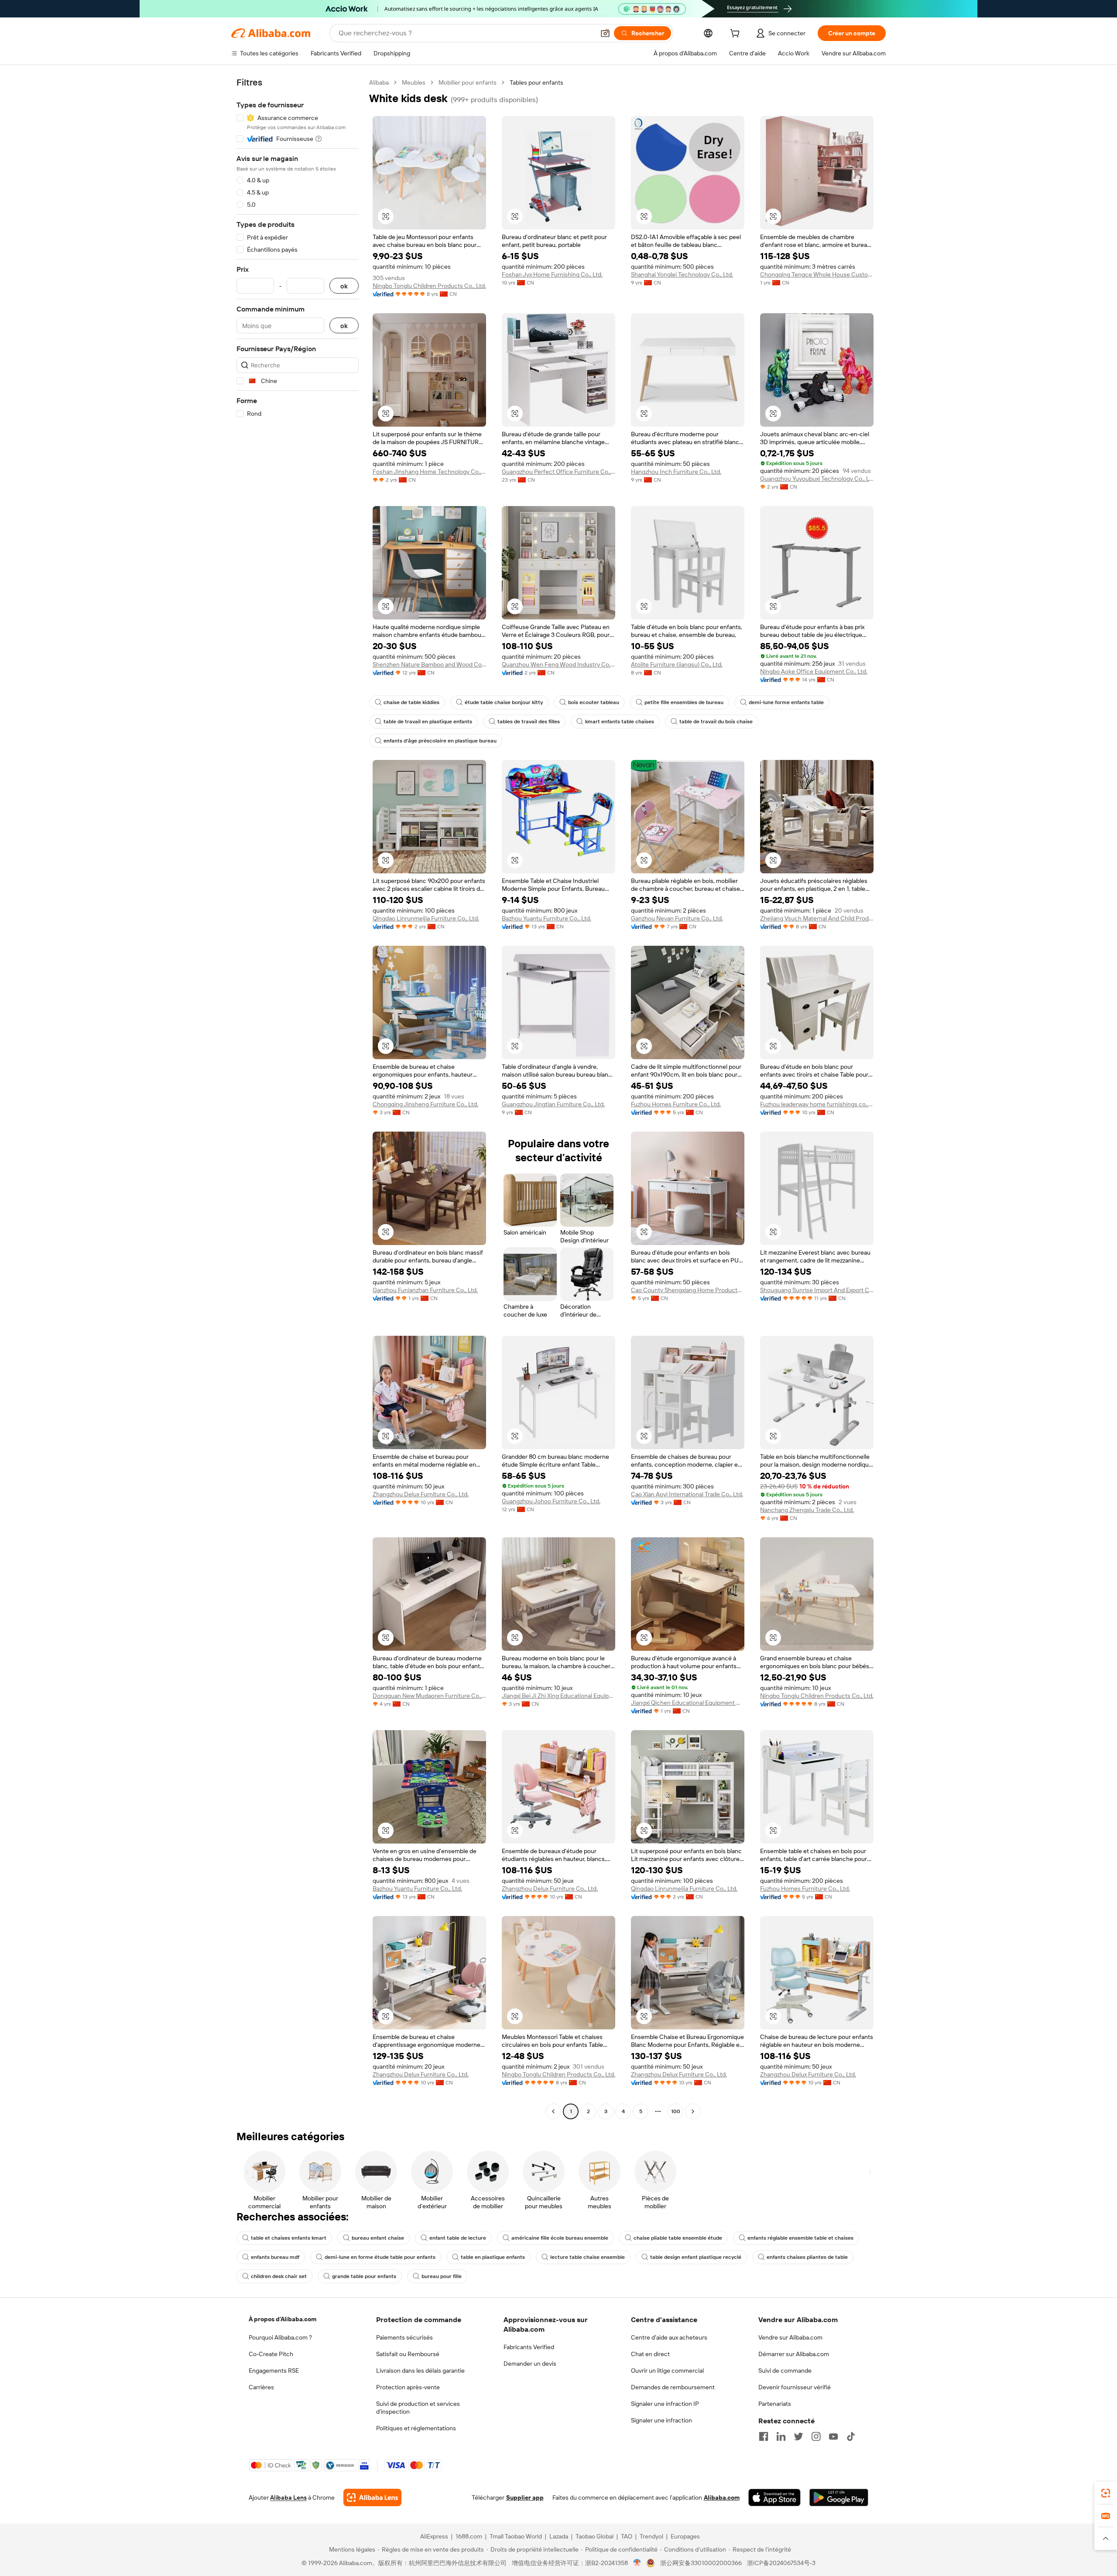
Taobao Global (594, 2536)
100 (676, 2111)
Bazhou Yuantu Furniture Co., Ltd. (547, 918)
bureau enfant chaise (378, 2238)
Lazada (559, 2536)
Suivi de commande (785, 2371)
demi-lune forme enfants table (786, 702)
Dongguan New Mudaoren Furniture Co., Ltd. (429, 1696)
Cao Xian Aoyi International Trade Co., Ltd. (687, 1494)
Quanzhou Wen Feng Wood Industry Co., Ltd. (558, 664)
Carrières (261, 2387)
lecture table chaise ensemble (588, 2257)
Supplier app (525, 2497)
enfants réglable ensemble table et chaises (800, 2238)
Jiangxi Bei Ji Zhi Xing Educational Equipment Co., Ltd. (558, 1696)
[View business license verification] (637, 2563)
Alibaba (379, 82)
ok (344, 286)
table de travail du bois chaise (716, 722)
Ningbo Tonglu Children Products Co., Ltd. (429, 286)
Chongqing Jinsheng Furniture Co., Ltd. (425, 1104)
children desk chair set (279, 2276)
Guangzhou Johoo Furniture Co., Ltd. (551, 1501)
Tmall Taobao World (516, 2536)
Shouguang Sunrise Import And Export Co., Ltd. (817, 1290)
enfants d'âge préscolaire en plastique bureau (440, 741)
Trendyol (651, 2536)
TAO (627, 2536)
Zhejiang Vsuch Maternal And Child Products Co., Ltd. (817, 918)
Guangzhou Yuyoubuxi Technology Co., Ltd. (817, 479)
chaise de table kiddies (411, 702)
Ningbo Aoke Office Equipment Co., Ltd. (814, 671)
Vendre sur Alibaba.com (790, 2337)
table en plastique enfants (493, 2257)
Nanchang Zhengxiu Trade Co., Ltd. (807, 1510)
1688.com (469, 2536)
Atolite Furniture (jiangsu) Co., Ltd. (677, 664)
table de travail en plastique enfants (428, 722)
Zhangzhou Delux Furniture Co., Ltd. (421, 1494)
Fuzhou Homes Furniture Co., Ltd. (676, 1104)
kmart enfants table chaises (620, 722)
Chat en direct (650, 2354)
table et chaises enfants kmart (289, 2238)
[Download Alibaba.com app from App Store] (774, 2497)
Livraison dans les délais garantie (420, 2371)
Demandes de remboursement (673, 2387)
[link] (1106, 2493)
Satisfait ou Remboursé (408, 2354)
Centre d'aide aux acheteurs (669, 2337)
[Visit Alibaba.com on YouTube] (833, 2436)
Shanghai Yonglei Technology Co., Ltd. (682, 274)
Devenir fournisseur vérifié (795, 2387)
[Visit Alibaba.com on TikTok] (851, 2436)
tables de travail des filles (529, 722)
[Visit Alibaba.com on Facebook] (764, 2436)
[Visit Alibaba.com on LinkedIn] (781, 2436)
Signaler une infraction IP (665, 2404)
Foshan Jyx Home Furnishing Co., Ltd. (552, 274)
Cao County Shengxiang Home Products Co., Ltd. (688, 1290)
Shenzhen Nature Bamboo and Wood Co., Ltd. (429, 664)
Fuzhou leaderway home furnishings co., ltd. (817, 1104)
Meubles (414, 82)
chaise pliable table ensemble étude (678, 2238)
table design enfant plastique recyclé (696, 2257)
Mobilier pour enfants (468, 82)
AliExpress (434, 2536)
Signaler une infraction (661, 2420)
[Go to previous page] (553, 2111)
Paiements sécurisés (404, 2337)
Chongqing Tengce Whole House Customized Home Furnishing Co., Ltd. (817, 274)
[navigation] (298, 1098)
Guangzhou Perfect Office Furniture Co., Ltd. (558, 472)
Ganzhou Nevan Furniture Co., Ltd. (677, 918)
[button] (605, 33)
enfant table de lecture (458, 2238)
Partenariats (775, 2404)
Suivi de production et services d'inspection (418, 2408)
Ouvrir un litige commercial (667, 2371)
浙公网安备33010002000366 (701, 2563)
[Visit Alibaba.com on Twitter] (798, 2436)
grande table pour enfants (364, 2276)
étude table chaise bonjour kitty (504, 702)
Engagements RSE (274, 2371)
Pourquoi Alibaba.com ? (280, 2337)
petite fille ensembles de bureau (684, 702)
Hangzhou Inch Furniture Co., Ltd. (676, 472)
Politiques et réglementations (416, 2428)
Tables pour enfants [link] (536, 82)
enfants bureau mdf (275, 2257)
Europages (685, 2536)
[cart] (737, 34)
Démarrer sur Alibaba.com (794, 2354)
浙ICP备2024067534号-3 (781, 2563)
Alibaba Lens (288, 2497)
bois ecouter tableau (594, 702)
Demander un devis (530, 2364)
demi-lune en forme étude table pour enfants (380, 2257)
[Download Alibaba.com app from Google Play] (839, 2497)
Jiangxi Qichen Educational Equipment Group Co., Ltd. (688, 1703)
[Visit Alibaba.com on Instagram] (816, 2436)
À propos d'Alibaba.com (283, 2319)
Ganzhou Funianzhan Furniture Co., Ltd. (425, 1290)
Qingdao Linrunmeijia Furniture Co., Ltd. (426, 918)
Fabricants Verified (529, 2347)
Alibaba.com (722, 2497)
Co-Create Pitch (271, 2354)
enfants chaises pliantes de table (807, 2257)
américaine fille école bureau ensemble (560, 2238)
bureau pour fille (442, 2276)
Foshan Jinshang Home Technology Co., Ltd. (429, 472)
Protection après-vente (408, 2387)
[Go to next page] (693, 2111)
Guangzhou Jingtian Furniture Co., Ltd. (553, 1104)
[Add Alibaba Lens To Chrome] (372, 2497)
